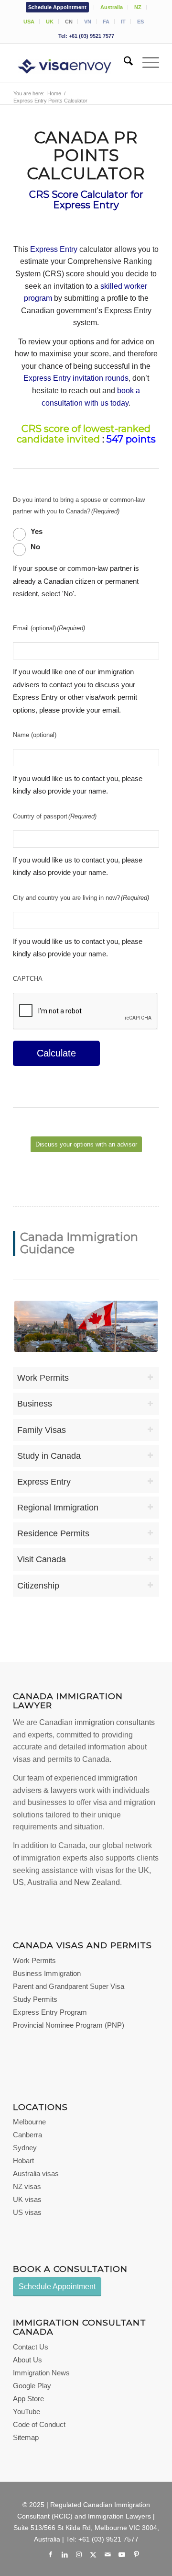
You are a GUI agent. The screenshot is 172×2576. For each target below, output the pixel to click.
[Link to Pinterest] (136, 2554)
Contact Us (31, 2347)
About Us (27, 2360)
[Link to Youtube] (122, 2554)
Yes (37, 532)
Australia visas (36, 2173)
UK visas (27, 2199)
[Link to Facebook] (50, 2554)
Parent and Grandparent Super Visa (69, 1986)
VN (88, 22)
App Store (28, 2399)
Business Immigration (47, 1973)
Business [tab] (35, 1404)
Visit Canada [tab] (42, 1559)
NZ (138, 7)
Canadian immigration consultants (97, 1722)
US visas (27, 2212)
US (18, 1882)
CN (69, 22)
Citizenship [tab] (38, 1586)
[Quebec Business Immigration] (86, 1326)
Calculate (56, 1053)
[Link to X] (93, 2554)
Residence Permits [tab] (53, 1533)
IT (123, 22)
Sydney (25, 2148)
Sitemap (26, 2437)
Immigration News (41, 2373)
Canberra (27, 2135)
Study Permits (35, 1999)
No (35, 547)
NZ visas (27, 2186)
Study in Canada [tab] (49, 1456)
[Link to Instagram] (79, 2554)
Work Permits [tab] (43, 1378)
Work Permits (34, 1960)
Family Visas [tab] (42, 1430)
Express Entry (54, 249)
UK (50, 22)
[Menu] (146, 63)
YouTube (27, 2411)
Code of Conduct (39, 2424)
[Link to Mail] (107, 2554)
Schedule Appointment (57, 7)
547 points (131, 439)
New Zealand (97, 1882)
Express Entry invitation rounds (76, 378)
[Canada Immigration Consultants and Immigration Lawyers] (71, 63)
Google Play (32, 2386)
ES (140, 22)
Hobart (23, 2161)
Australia (112, 7)
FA (106, 22)
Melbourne (29, 2122)
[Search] (124, 63)
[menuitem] (58, 7)
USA (29, 22)
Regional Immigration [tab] (58, 1508)
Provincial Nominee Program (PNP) (69, 2025)
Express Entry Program (50, 2012)
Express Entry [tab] (44, 1482)
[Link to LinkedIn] (64, 2554)
